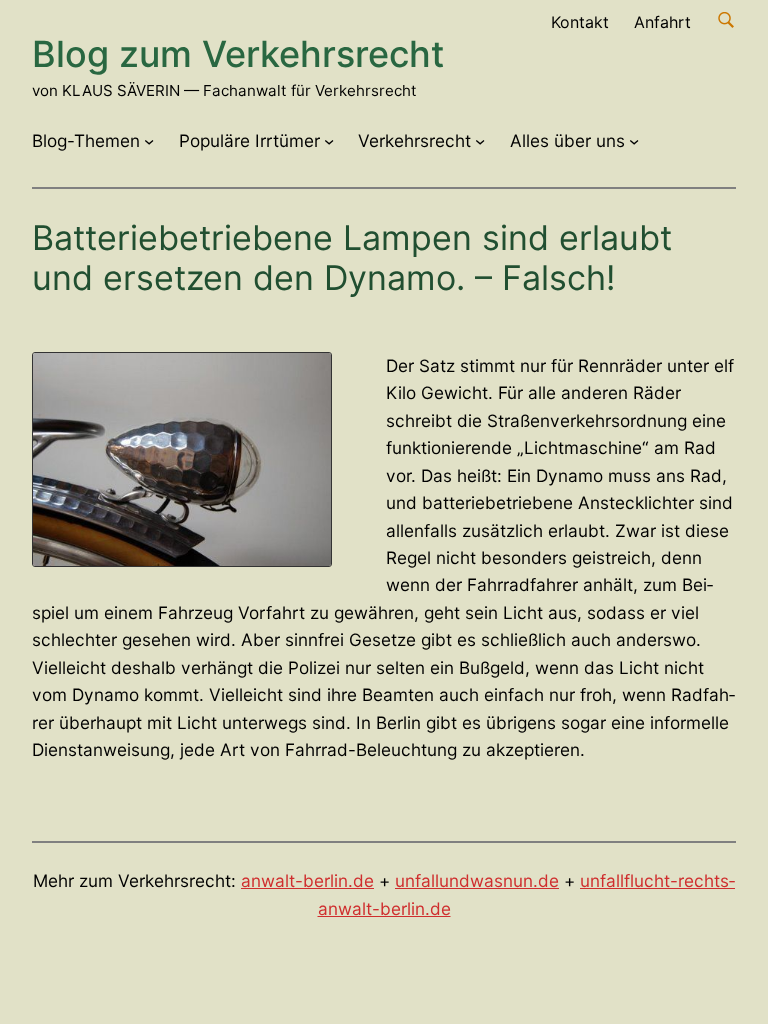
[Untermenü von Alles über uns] (634, 141)
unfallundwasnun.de (477, 880)
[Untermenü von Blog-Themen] (149, 141)
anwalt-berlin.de (307, 880)
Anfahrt (662, 22)
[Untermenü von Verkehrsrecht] (480, 141)
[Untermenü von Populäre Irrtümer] (329, 141)
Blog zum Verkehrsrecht (238, 54)
